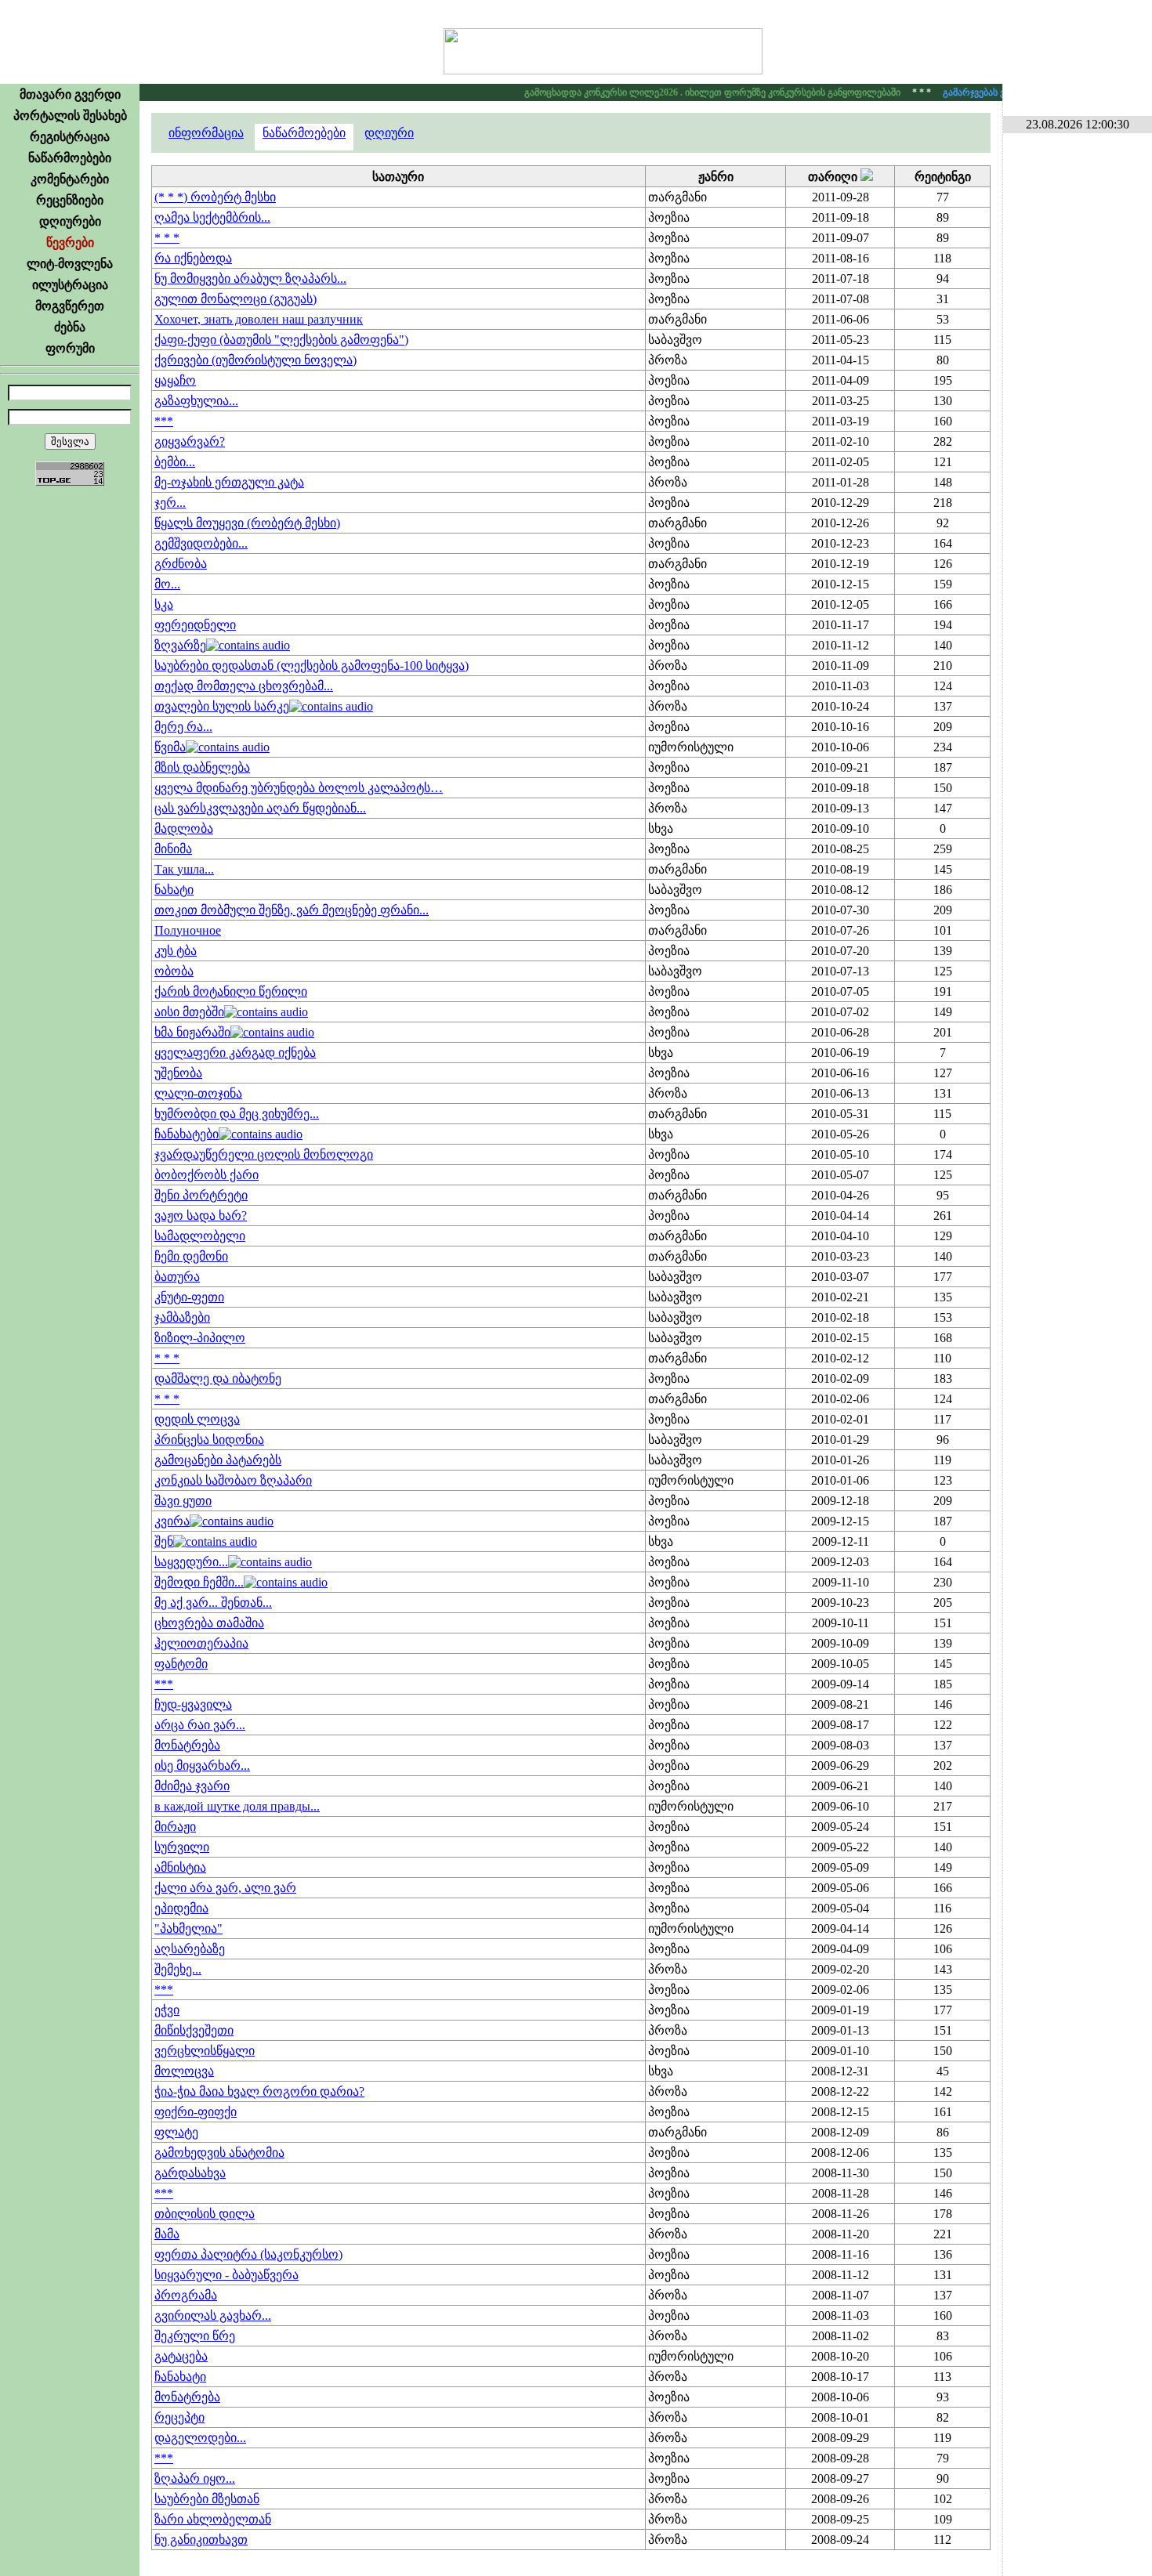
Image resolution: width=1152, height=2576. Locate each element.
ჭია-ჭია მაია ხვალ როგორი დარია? (259, 2091)
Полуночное (188, 930)
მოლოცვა (184, 2071)
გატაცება (181, 2356)
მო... (167, 584)
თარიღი (834, 177)
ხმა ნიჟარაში (192, 1032)
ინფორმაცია (206, 133)
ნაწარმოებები (70, 158)
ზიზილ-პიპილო (200, 1338)
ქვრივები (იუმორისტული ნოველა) (255, 360)
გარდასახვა (190, 2173)
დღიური (389, 133)
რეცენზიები (70, 200)
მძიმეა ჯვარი (192, 1786)
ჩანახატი (180, 2377)
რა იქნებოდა (193, 258)
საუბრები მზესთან (207, 2499)
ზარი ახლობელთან (213, 2519)
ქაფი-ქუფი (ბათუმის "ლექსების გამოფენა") (281, 340)
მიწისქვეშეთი (194, 2030)
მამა (167, 2234)
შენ (164, 1541)
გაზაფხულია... (196, 401)
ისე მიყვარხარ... (202, 1766)
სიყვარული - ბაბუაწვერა (226, 2275)
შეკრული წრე (195, 2336)
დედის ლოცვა (197, 1419)
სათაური (398, 177)
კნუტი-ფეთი (189, 1297)
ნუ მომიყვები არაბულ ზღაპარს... (250, 279)
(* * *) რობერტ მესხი (215, 197)
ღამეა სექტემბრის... (212, 217)
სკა (164, 604)
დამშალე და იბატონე (218, 1378)
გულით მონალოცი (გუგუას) (235, 299)
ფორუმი (70, 348)
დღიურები (70, 221)
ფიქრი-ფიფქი (196, 2112)
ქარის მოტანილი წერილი (231, 991)
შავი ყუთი (183, 1501)
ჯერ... (170, 503)
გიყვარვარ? (190, 441)
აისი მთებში (189, 1012)
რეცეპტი (179, 2417)
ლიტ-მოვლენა (70, 264)
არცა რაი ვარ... (200, 1725)
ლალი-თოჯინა (198, 1093)
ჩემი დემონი (191, 1256)
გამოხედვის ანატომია (219, 2153)
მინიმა (173, 849)
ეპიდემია (181, 1908)
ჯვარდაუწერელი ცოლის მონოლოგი (264, 1154)
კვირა (172, 1521)
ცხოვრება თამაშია (209, 1623)
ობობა (174, 971)
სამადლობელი (200, 1236)
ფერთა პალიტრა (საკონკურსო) (248, 2254)
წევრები (70, 242)
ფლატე (176, 2132)
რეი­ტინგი (943, 177)
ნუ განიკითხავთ (201, 2540)
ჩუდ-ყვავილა (193, 1704)
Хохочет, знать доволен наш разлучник (259, 319)
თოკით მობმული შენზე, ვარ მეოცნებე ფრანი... (292, 910)
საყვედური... (191, 1562)
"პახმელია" (188, 1928)
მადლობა (184, 829)
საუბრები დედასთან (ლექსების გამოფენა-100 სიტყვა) (312, 666)
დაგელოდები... (200, 2438)
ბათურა (177, 1277)
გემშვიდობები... (201, 543)
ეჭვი (167, 2010)
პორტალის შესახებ (70, 116)
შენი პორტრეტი (201, 1195)
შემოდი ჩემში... (199, 1582)
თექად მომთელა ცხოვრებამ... (244, 686)
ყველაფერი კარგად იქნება (235, 1053)
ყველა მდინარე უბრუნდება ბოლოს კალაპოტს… (299, 788)
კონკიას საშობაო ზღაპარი (233, 1480)
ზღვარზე (180, 645)
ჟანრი (716, 177)
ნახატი (174, 890)
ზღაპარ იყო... (195, 2478)
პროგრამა (186, 2295)
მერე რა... (183, 727)
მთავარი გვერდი (70, 94)
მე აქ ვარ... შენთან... (213, 1603)
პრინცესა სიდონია (209, 1440)
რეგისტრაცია (70, 137)
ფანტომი (181, 1664)
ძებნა (70, 327)
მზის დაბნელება (202, 767)
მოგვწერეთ (70, 306)
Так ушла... (184, 869)
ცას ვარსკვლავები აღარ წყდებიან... (260, 808)
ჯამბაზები (182, 1317)
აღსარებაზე (190, 1949)
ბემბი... (175, 462)
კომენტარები (70, 179)
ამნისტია (180, 1867)
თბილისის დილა (205, 2214)
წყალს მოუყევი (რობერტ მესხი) (247, 523)
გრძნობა (181, 564)
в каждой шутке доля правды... (237, 1806)
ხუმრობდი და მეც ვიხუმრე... (237, 1114)
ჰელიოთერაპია (201, 1643)
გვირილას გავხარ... (213, 2316)
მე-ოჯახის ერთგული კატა (229, 482)
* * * (167, 238)
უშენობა (178, 1073)
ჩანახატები (187, 1134)
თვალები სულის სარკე (222, 706)
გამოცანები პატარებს (218, 1460)
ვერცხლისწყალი (205, 2051)
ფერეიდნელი (195, 625)
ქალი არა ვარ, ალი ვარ (225, 1888)
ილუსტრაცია (70, 285)
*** (164, 421)
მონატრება (187, 1745)
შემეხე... (178, 1969)
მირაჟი (175, 1827)
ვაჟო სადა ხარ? (201, 1216)
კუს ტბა (176, 951)
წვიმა (170, 747)
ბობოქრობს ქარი (206, 1175)
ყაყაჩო (175, 380)
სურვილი (182, 1847)
